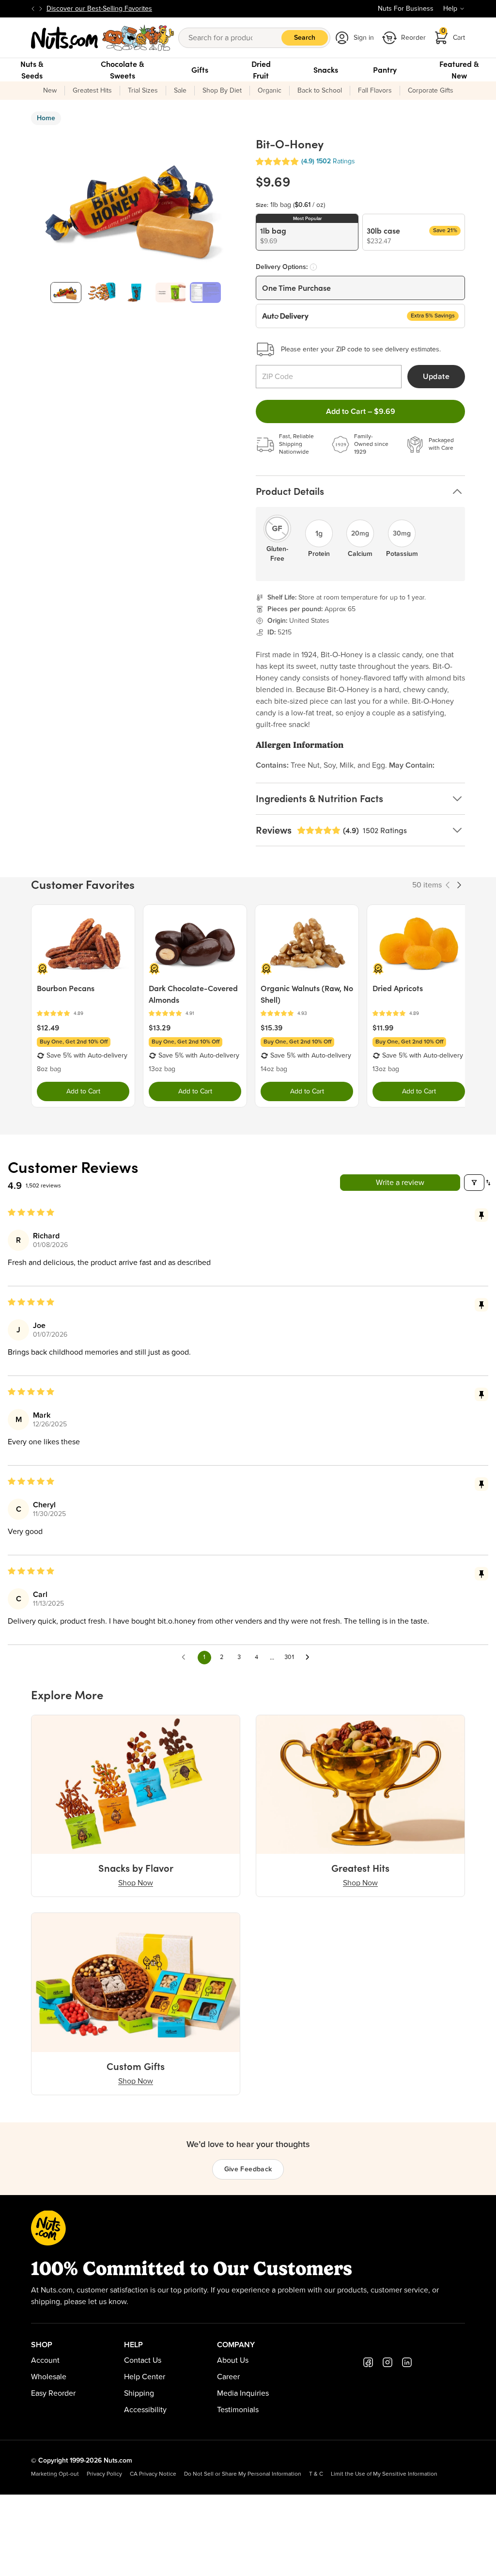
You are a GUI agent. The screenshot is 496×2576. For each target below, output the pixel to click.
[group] (66, 292)
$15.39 (271, 1027)
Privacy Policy (104, 2474)
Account (45, 2360)
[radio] (307, 232)
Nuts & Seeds (32, 70)
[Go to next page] (310, 1658)
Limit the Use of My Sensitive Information (384, 2474)
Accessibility (145, 2410)
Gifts (200, 70)
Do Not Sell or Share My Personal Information (243, 2474)
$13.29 (160, 1027)
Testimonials (238, 2410)
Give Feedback (248, 2169)
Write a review (400, 1183)
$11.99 (383, 1027)
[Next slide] (41, 9)
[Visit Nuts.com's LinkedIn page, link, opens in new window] (407, 2362)
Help (450, 9)
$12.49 (48, 1027)
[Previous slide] (33, 9)
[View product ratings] (83, 1014)
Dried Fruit (261, 70)
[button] (277, 162)
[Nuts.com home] (103, 38)
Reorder (413, 38)
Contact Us (143, 2360)
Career (228, 2377)
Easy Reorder (53, 2393)
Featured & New (459, 70)
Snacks (326, 70)
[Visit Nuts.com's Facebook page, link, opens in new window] (368, 2362)
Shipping (139, 2393)
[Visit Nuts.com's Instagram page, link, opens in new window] (387, 2362)
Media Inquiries (243, 2393)
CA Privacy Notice (153, 2474)
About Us (233, 2360)
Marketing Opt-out (55, 2474)
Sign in (364, 38)
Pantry (385, 70)
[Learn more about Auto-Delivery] (313, 267)
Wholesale (49, 2377)
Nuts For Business (406, 9)
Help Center (145, 2377)
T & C (316, 2474)
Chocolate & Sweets (123, 70)
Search (305, 38)
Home (46, 118)
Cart (453, 35)
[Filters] (474, 1183)
